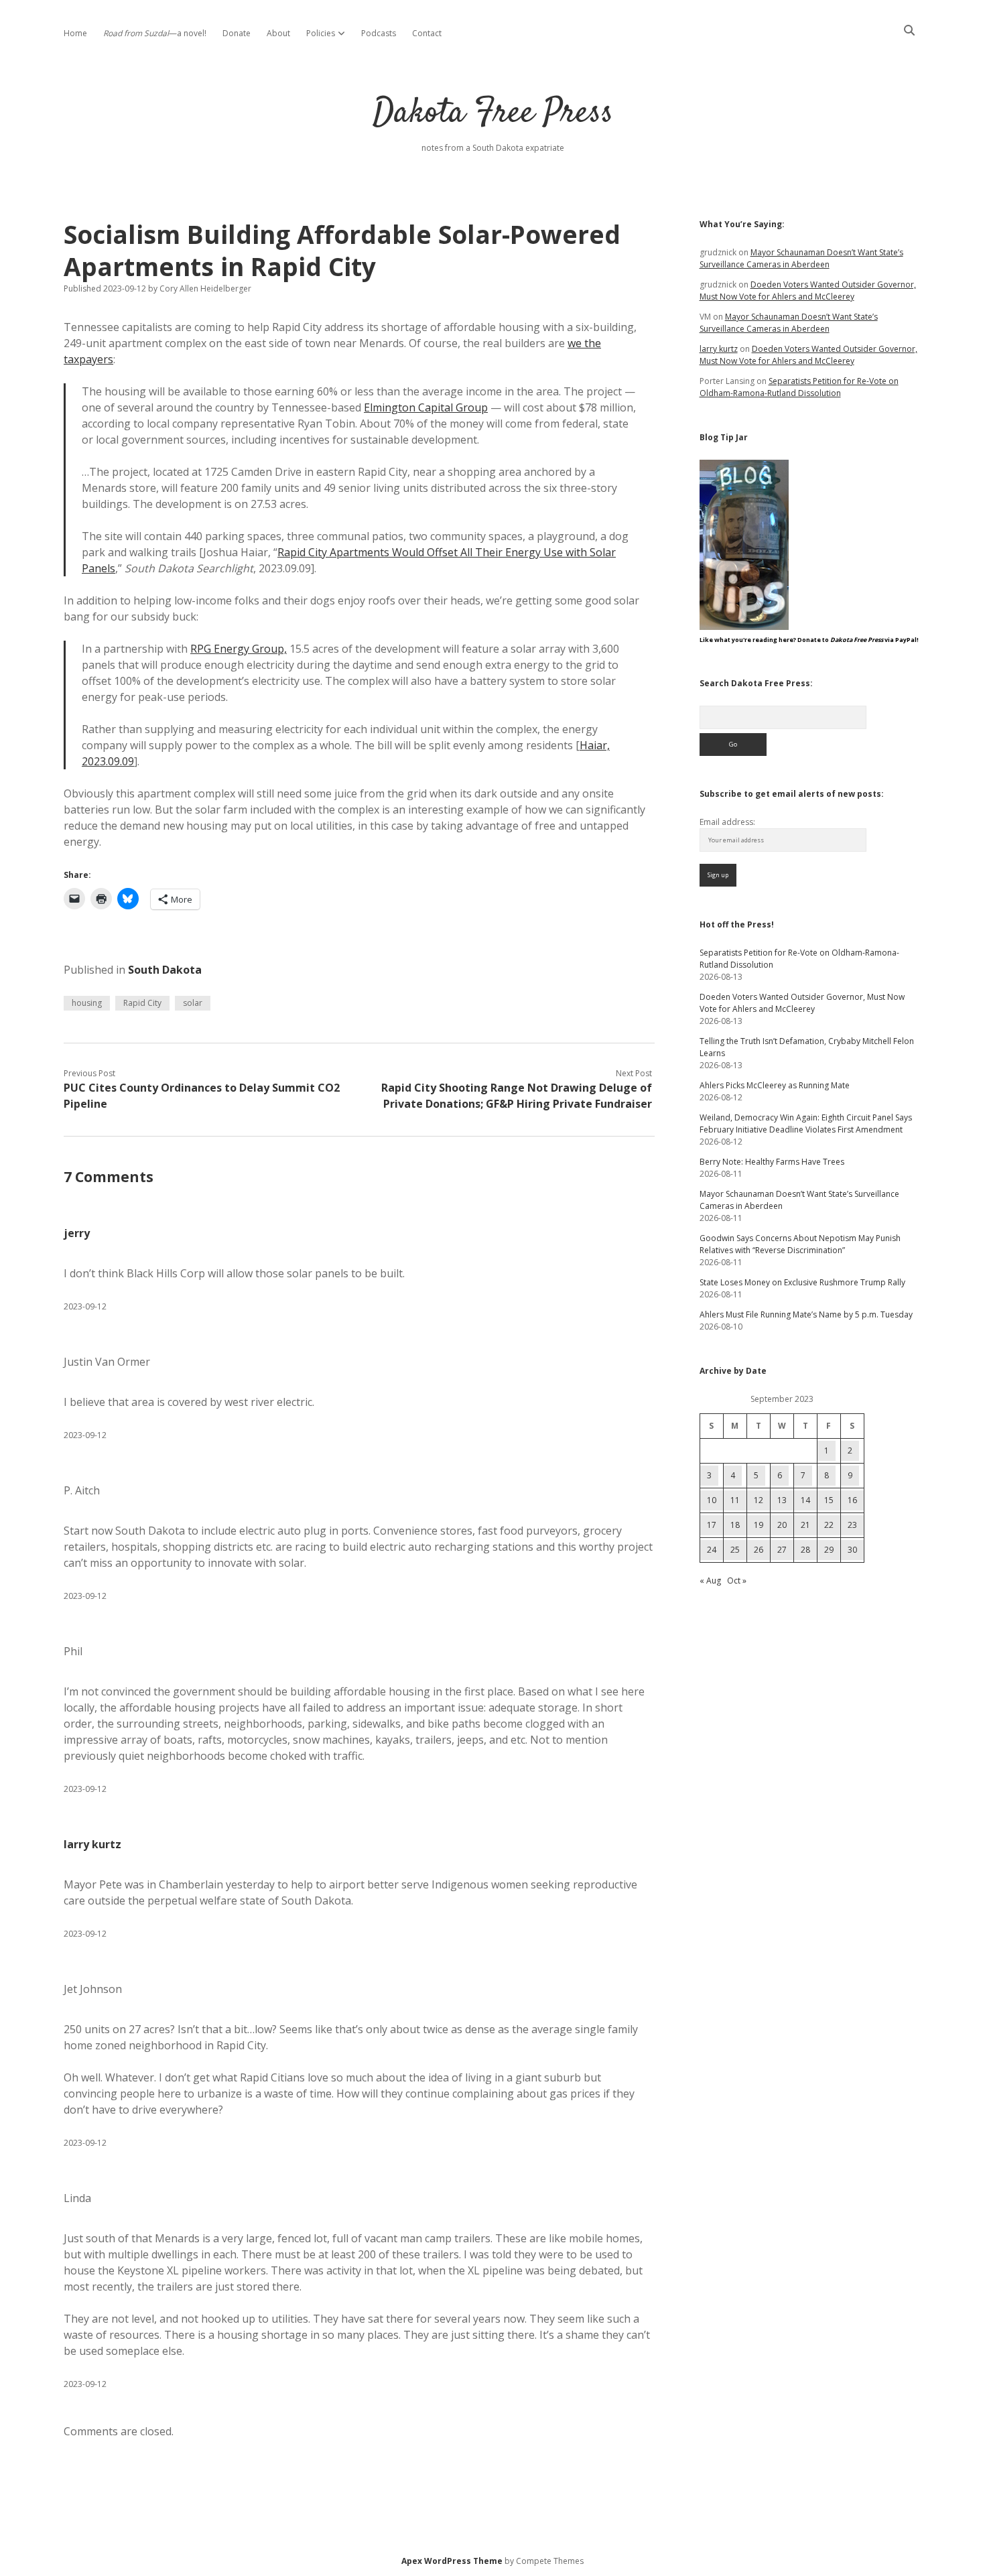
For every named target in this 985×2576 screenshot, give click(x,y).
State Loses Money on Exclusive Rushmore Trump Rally (802, 1282)
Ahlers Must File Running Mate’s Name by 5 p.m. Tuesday (806, 1314)
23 (852, 1525)
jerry (77, 1233)
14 (805, 1500)
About (278, 33)
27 (782, 1550)
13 (782, 1500)
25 (735, 1550)
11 (735, 1500)
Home (75, 33)
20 (782, 1525)
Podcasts (379, 33)
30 (852, 1550)
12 (759, 1500)
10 (712, 1500)
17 (712, 1525)
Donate (237, 33)
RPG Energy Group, (239, 649)
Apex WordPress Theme (452, 2561)
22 (829, 1525)
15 (829, 1500)
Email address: (727, 822)
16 (852, 1500)
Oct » (737, 1581)
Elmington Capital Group (426, 407)
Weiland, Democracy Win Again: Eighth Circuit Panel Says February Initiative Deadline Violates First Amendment (806, 1123)
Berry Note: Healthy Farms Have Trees (772, 1162)
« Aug (710, 1581)
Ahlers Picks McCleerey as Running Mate (775, 1085)
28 (805, 1550)
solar (193, 1003)
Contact (427, 33)
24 (712, 1550)
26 (759, 1550)
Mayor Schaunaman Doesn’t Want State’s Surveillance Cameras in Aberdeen (801, 258)
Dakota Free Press (493, 114)
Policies (321, 33)
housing (87, 1003)
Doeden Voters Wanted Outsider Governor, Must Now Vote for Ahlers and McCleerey (808, 291)
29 (829, 1550)
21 (805, 1525)
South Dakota (165, 970)
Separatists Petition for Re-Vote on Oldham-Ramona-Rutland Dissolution (799, 387)
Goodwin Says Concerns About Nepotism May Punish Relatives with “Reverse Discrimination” (800, 1244)
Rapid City (142, 1003)
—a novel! (155, 33)
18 (735, 1525)
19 (759, 1525)
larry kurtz (92, 1844)
